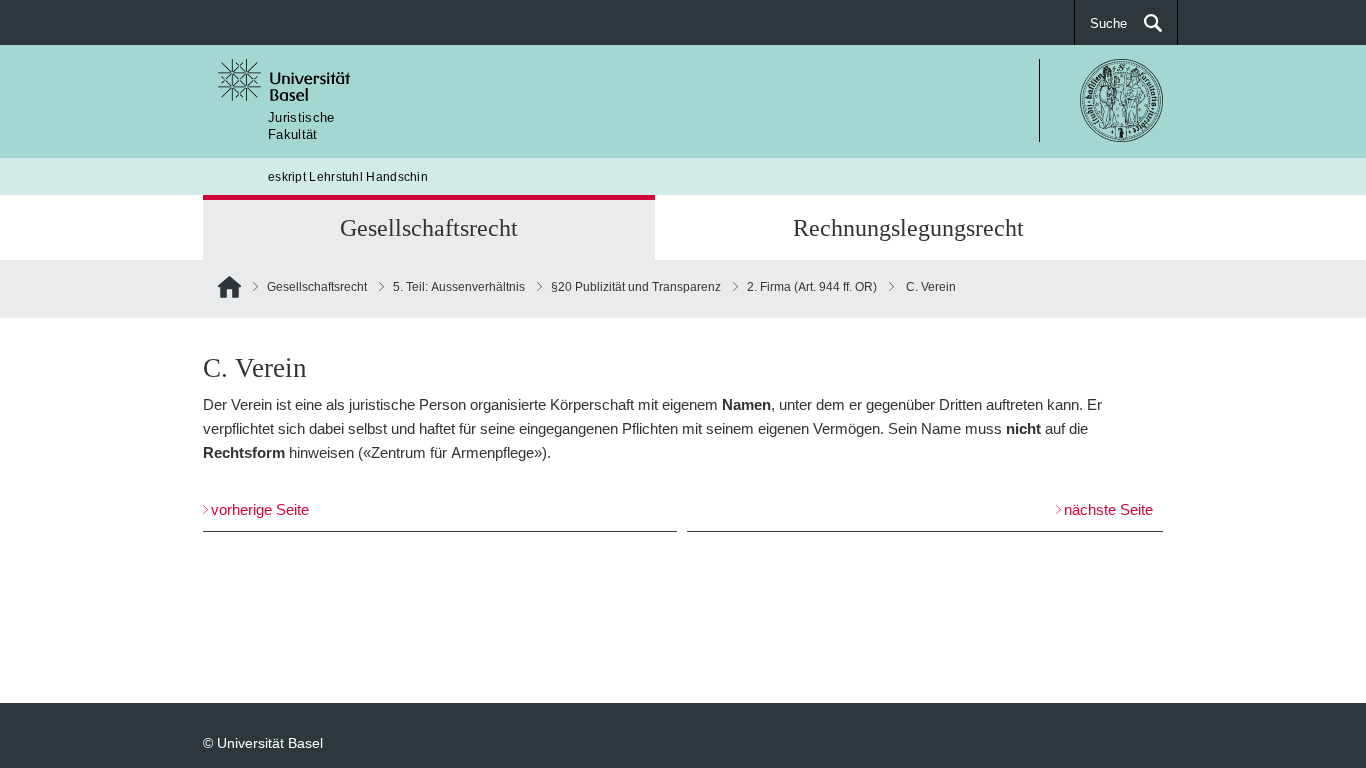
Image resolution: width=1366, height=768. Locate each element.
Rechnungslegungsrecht (908, 227)
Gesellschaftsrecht (429, 227)
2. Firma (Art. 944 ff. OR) (812, 286)
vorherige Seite (260, 509)
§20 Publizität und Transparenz (636, 286)
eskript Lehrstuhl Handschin (348, 176)
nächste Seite (1108, 509)
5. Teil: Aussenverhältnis (459, 286)
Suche (1108, 23)
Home (229, 291)
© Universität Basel (263, 742)
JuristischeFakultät (301, 125)
